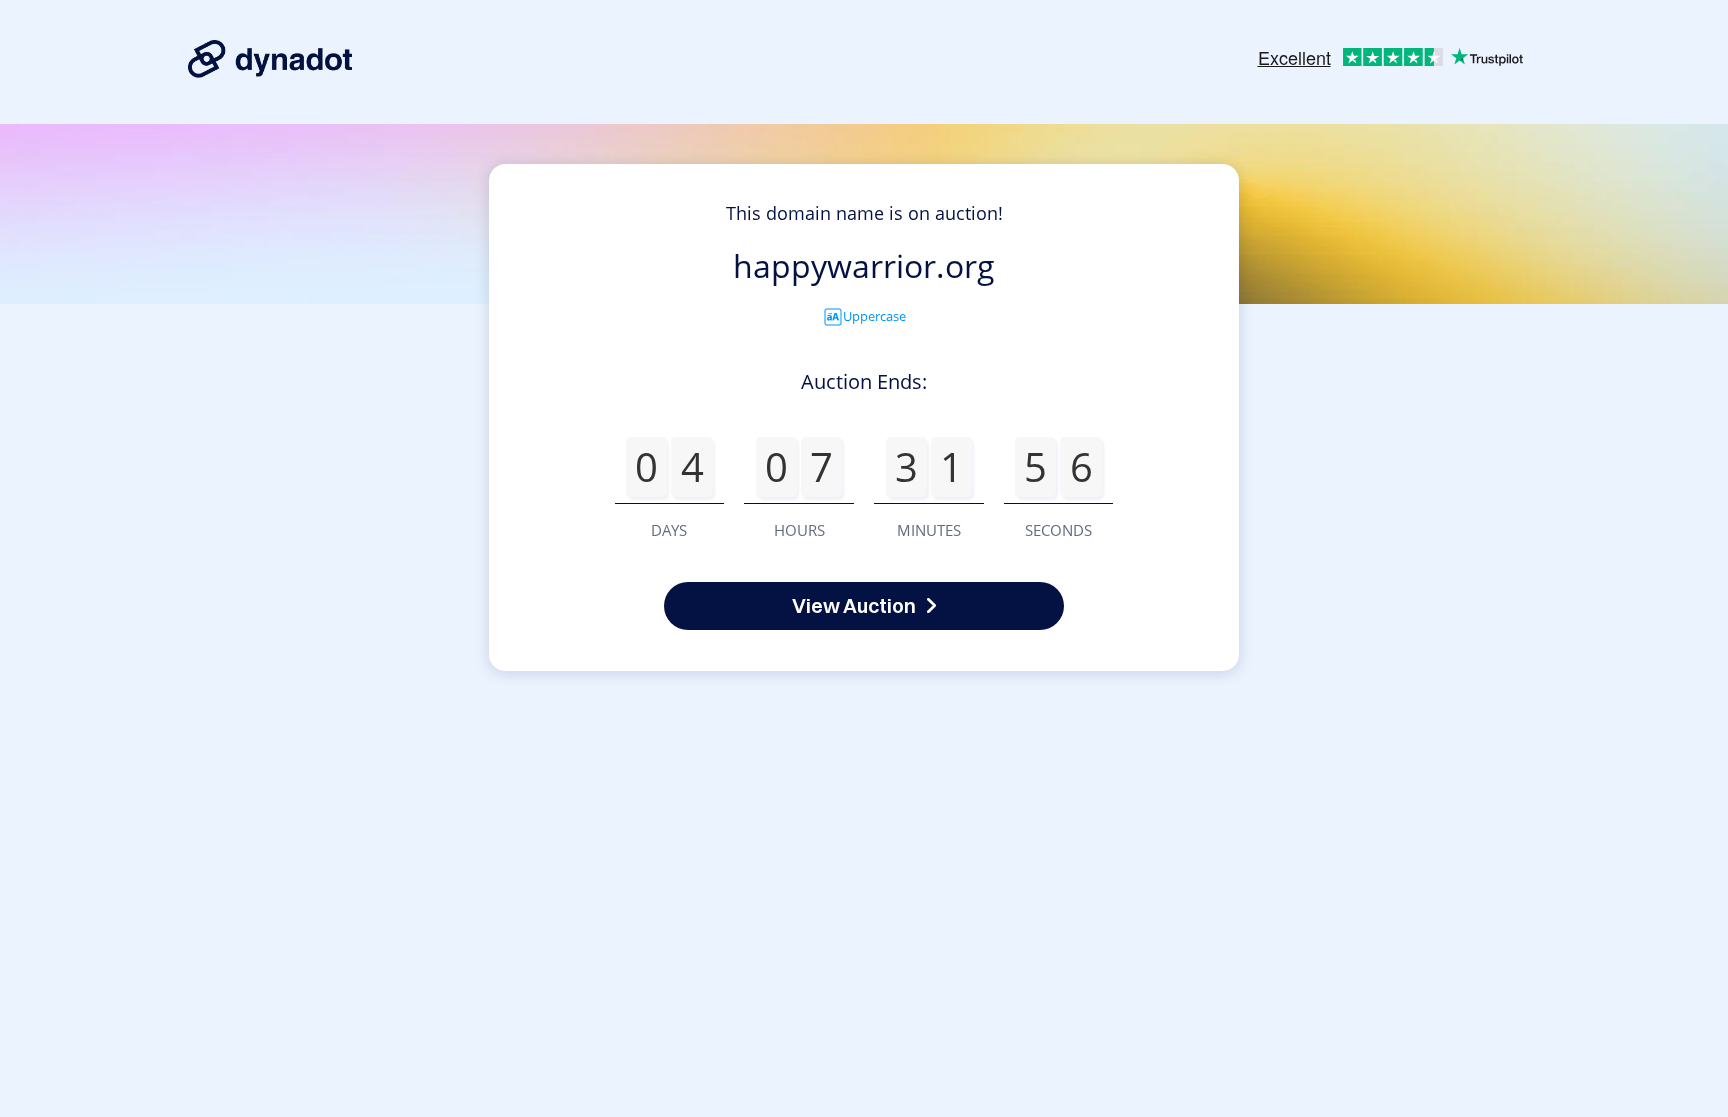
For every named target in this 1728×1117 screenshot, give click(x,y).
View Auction (854, 605)
